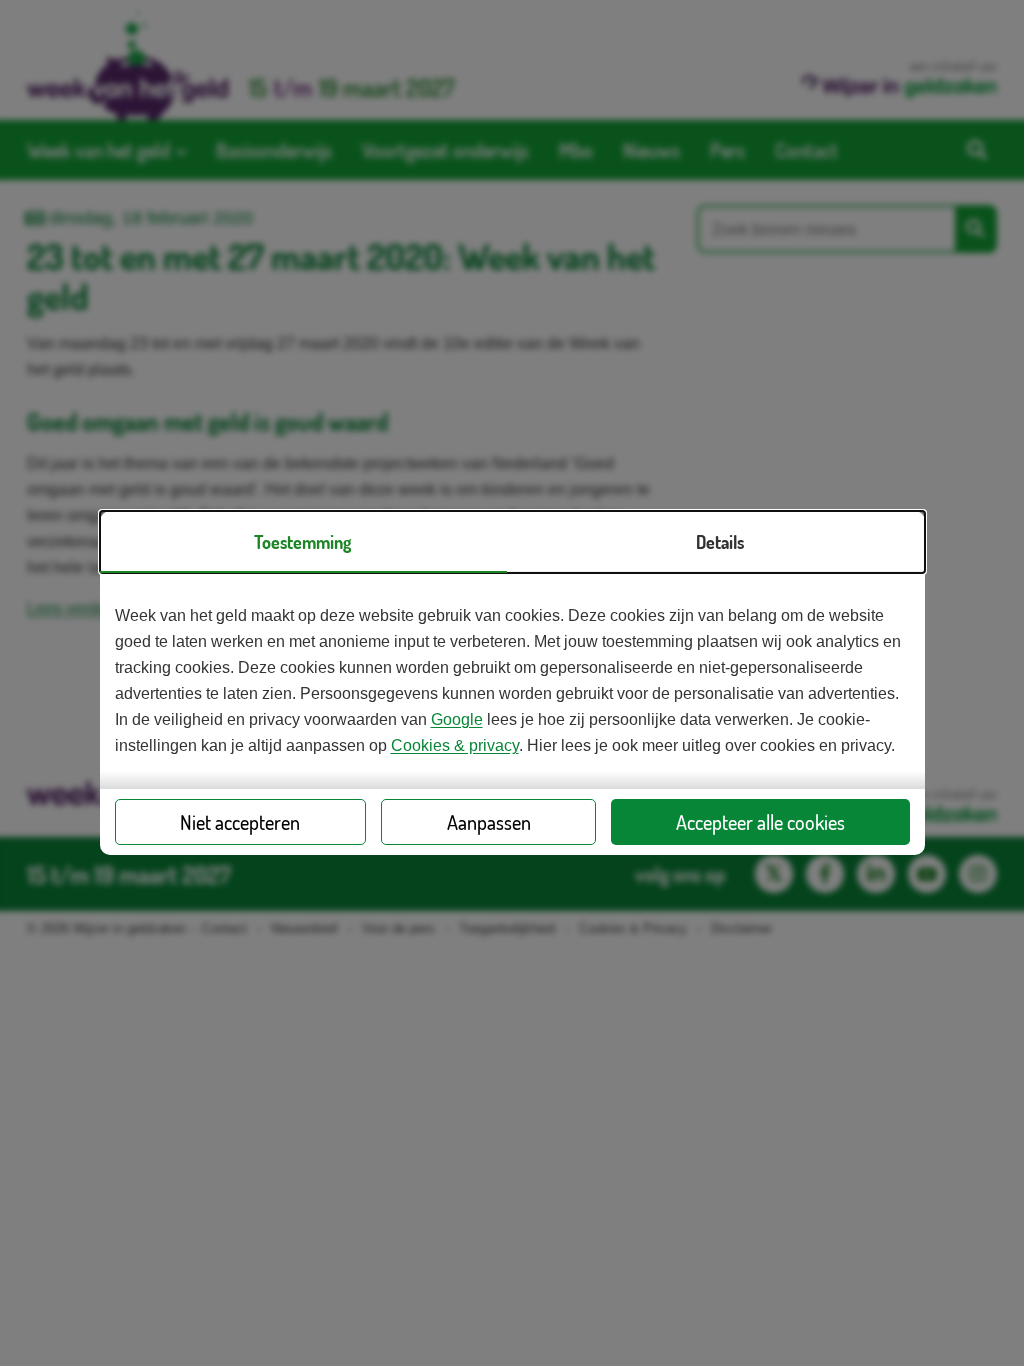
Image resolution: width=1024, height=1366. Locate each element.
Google (457, 719)
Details (720, 542)
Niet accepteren (240, 822)
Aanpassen (489, 822)
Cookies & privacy (455, 745)
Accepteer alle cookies (760, 822)
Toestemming (302, 542)
